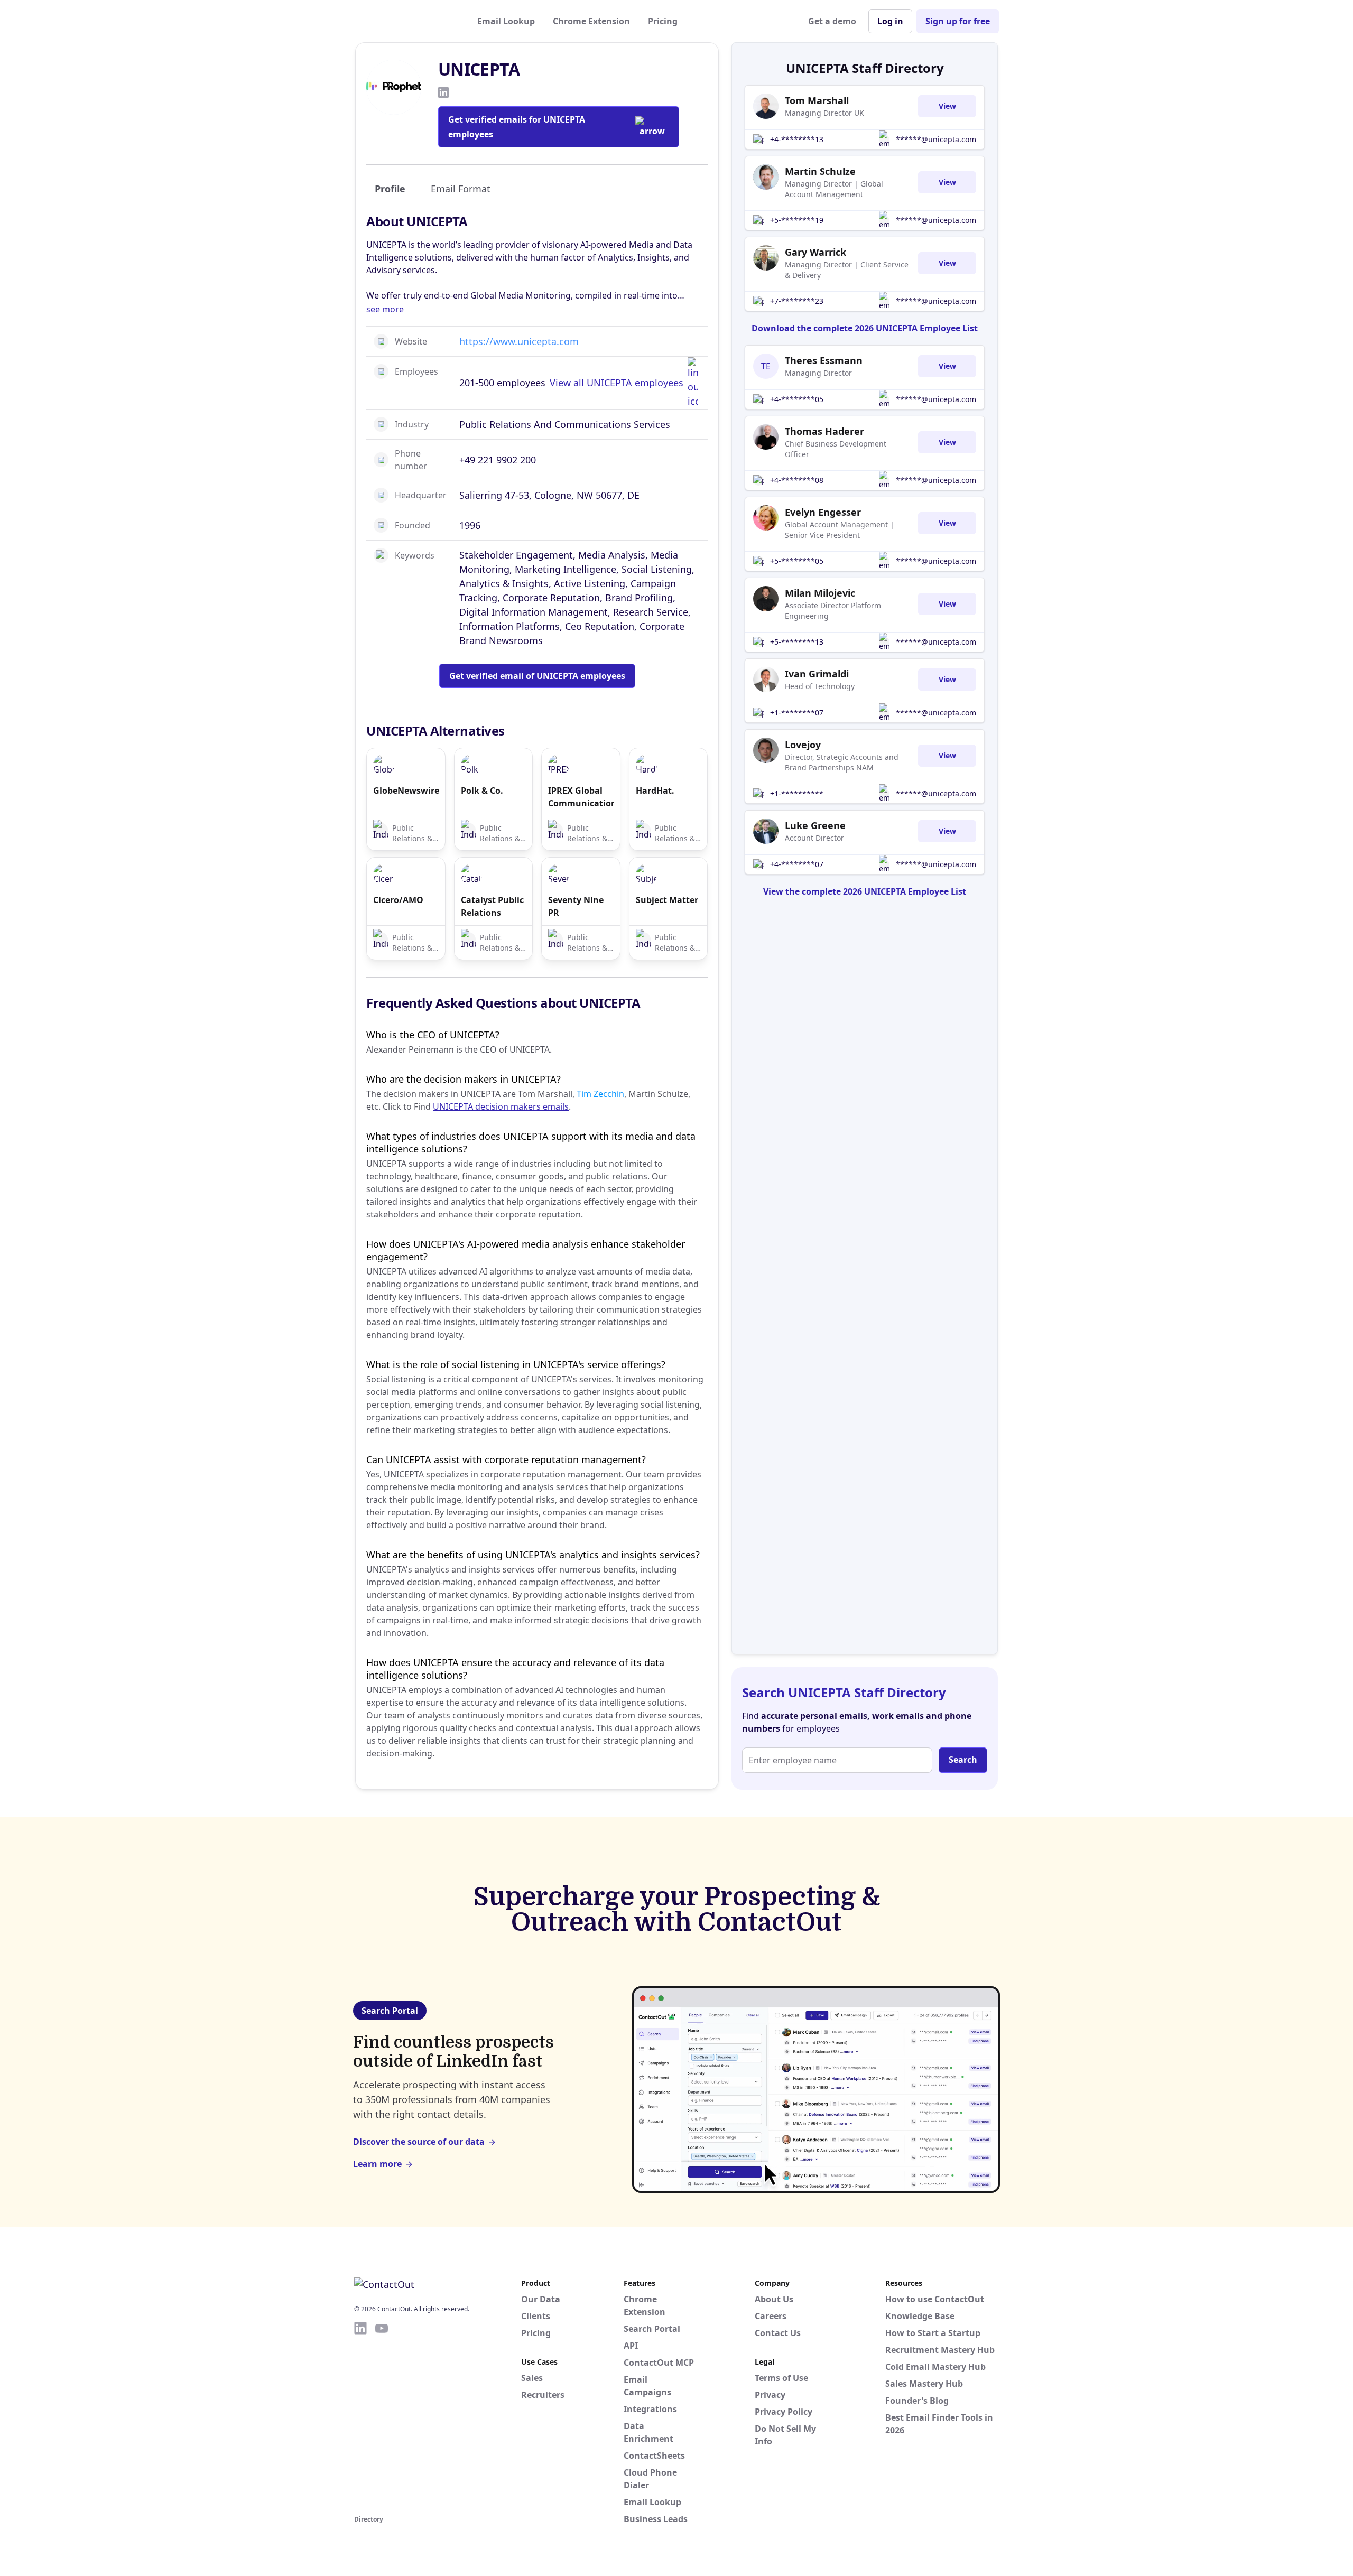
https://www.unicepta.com (519, 341)
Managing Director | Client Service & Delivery (847, 270)
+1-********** (797, 793)
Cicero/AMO (398, 900)
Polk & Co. (482, 791)
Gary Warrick (815, 252)
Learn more (377, 2164)
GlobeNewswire (406, 791)
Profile (390, 189)
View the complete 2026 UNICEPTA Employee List (865, 891)
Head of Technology (820, 686)
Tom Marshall (817, 100)
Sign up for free (958, 21)
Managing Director (818, 373)
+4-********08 (797, 480)
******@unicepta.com (936, 139)
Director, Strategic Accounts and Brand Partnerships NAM (842, 762)
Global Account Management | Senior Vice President (840, 530)
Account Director (814, 838)
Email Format (461, 189)
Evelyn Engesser (823, 512)
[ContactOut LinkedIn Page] (360, 2416)
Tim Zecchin (600, 1094)
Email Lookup (506, 21)
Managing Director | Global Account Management (834, 189)
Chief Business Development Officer (836, 449)
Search (963, 1760)
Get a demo (832, 21)
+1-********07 (797, 713)
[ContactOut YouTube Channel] (382, 2416)
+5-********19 (797, 220)
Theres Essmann (824, 360)
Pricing (663, 21)
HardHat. (655, 791)
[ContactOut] (406, 21)
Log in (890, 21)
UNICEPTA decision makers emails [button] (501, 1106)
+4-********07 (797, 864)
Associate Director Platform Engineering (833, 611)
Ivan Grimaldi (817, 674)
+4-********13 (797, 139)
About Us (774, 2299)
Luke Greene (815, 825)
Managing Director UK (824, 113)
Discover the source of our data (419, 2142)
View (947, 106)
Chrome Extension (591, 21)
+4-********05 (797, 399)
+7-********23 (797, 301)
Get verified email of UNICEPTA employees (537, 676)
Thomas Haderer (824, 431)
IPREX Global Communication (581, 797)
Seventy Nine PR (576, 906)
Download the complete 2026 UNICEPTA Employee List (865, 328)
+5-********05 (797, 561)
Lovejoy (803, 745)
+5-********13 (797, 642)
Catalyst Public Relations (492, 906)
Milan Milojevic (820, 593)
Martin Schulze (820, 171)
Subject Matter (667, 900)
